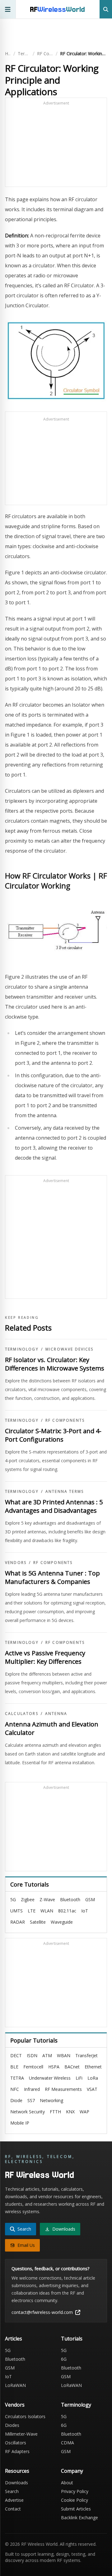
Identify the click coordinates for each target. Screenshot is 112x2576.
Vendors (16, 1563)
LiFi (79, 2078)
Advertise (14, 2500)
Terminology (24, 54)
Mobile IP (20, 2123)
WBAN (64, 2055)
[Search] (106, 9)
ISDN (32, 2055)
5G (13, 1899)
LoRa (93, 2078)
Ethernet (93, 2067)
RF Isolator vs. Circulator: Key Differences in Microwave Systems (55, 1364)
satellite (38, 1922)
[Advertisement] (56, 145)
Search (12, 2491)
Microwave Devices (70, 1349)
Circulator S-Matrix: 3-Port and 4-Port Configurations (53, 1435)
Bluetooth (70, 1899)
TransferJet (86, 2055)
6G (64, 2359)
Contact (13, 2509)
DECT (16, 2055)
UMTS (16, 1911)
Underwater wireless (50, 2078)
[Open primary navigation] (8, 9)
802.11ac (67, 1911)
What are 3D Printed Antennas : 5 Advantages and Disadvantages (54, 1506)
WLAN (47, 1911)
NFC (15, 2089)
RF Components (45, 54)
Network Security (28, 2112)
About (67, 2483)
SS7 (31, 2100)
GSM (90, 1899)
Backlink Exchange (79, 2518)
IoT (85, 1911)
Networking (51, 2100)
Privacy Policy (75, 2491)
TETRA (17, 2078)
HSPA (54, 2067)
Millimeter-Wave (21, 2434)
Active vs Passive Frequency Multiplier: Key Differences (45, 1657)
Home (8, 54)
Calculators (22, 1714)
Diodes (12, 2425)
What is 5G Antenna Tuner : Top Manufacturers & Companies (52, 1578)
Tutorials (72, 2339)
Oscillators (16, 2443)
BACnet (72, 2067)
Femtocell (33, 2067)
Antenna (56, 1714)
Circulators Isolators (25, 2416)
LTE (32, 1911)
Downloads (16, 2483)
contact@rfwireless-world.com (42, 2312)
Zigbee (28, 1899)
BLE (14, 2067)
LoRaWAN (15, 2385)
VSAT (92, 2089)
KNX (70, 2112)
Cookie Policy (75, 2500)
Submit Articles (76, 2509)
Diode (16, 2100)
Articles (14, 2339)
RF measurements (63, 2089)
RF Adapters (17, 2451)
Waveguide (62, 1922)
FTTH (55, 2112)
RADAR (18, 1922)
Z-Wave (47, 1899)
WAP (84, 2112)
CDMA (68, 2443)
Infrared (32, 2089)
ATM (47, 2055)
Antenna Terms (65, 1492)
